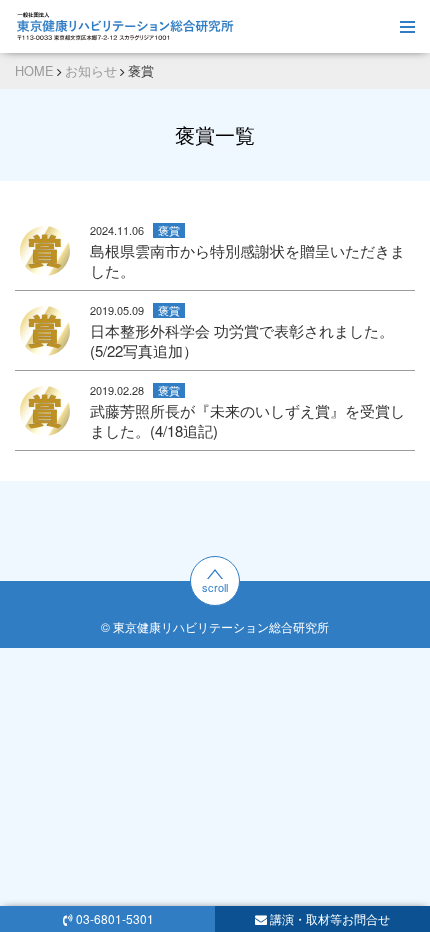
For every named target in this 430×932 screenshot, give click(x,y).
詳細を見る (215, 250)
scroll (215, 587)
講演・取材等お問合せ (330, 918)
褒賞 (169, 230)
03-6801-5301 (115, 918)
